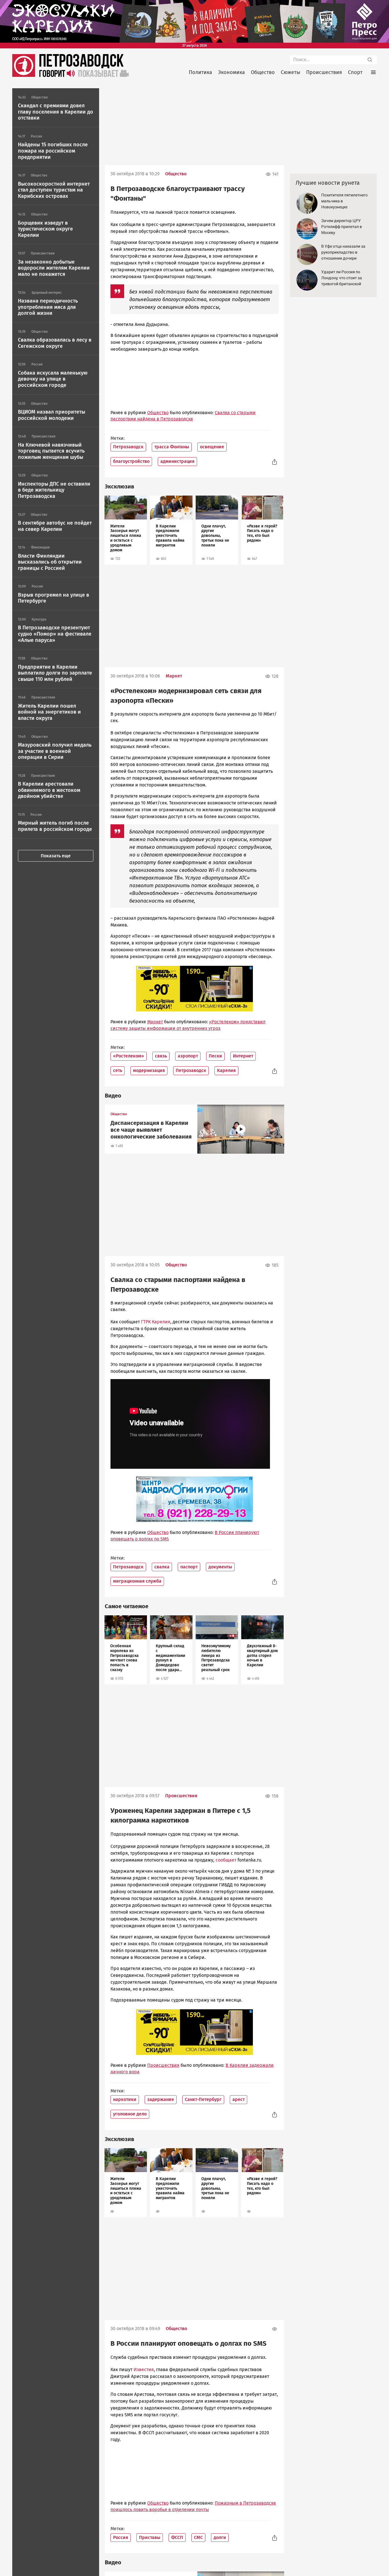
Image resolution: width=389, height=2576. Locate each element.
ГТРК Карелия (156, 1322)
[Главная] (24, 75)
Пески (215, 1056)
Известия (144, 2369)
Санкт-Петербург (203, 2099)
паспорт (189, 1567)
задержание (161, 2099)
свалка (162, 1567)
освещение (212, 447)
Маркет (174, 676)
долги (220, 2537)
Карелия (226, 1070)
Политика (200, 72)
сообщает (226, 1860)
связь (161, 1056)
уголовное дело (130, 2114)
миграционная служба (137, 1581)
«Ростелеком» (129, 1056)
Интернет (243, 1056)
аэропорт (188, 1056)
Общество (263, 72)
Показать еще (56, 856)
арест (238, 2099)
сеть (118, 1070)
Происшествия (324, 72)
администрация (177, 461)
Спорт (355, 72)
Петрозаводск (128, 447)
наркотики (125, 2099)
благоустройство (131, 461)
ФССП (177, 2537)
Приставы (150, 2537)
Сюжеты (290, 72)
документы (220, 1567)
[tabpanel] (126, 530)
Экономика (232, 72)
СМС (198, 2537)
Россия (121, 2537)
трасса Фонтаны (172, 447)
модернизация (149, 1070)
